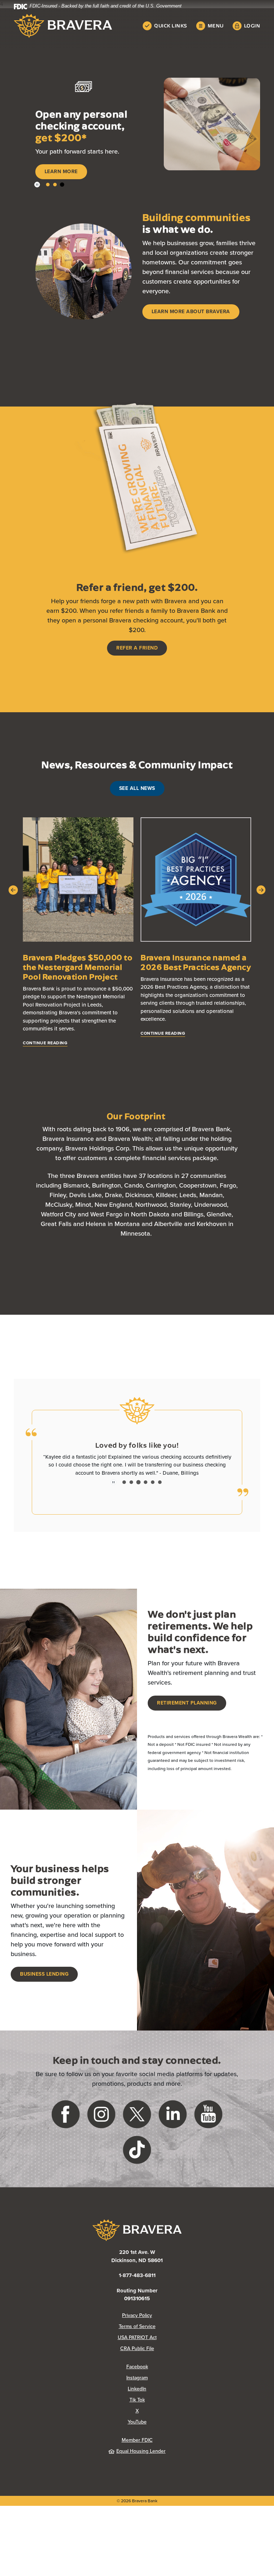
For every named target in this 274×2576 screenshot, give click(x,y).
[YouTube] (208, 2133)
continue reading (45, 1062)
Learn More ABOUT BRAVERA (191, 331)
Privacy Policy (165, 2335)
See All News (137, 808)
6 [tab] (160, 1501)
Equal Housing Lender (141, 2470)
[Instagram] (101, 2133)
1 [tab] (48, 204)
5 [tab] (153, 1501)
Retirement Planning (187, 1722)
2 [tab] (55, 204)
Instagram (165, 2397)
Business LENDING (44, 1993)
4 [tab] (146, 1501)
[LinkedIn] (173, 2133)
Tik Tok (166, 2419)
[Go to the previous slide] (13, 909)
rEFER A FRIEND (137, 667)
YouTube (166, 2441)
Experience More (69, 191)
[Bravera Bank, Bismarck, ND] (63, 26)
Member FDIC (137, 2459)
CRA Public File (166, 2368)
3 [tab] (62, 204)
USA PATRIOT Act (137, 2357)
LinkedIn (165, 2408)
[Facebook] (66, 2133)
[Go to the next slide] (261, 909)
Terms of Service (137, 2346)
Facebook (166, 2386)
